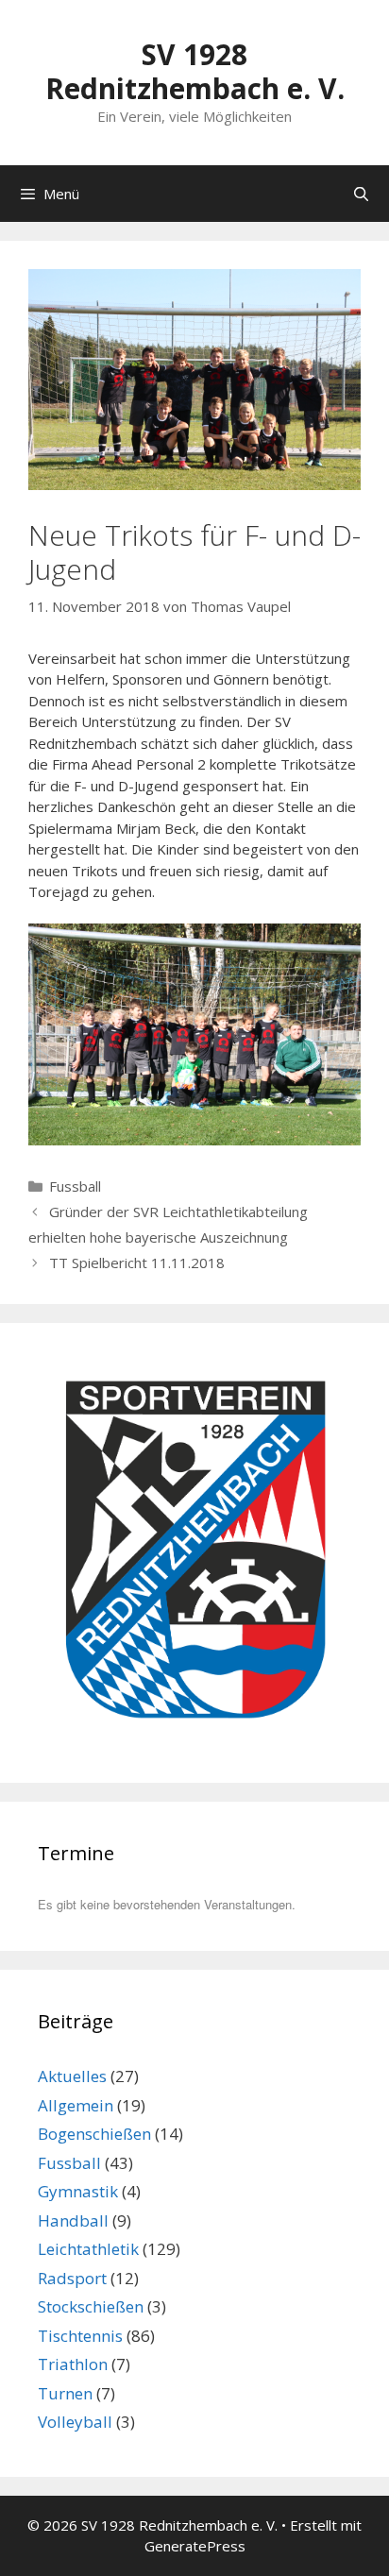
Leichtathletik (88, 2249)
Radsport (72, 2278)
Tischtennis (80, 2336)
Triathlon (73, 2364)
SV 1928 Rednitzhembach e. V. (195, 71)
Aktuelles (72, 2076)
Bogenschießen (94, 2134)
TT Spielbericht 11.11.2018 (137, 1263)
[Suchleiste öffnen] (361, 194)
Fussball (75, 1186)
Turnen (65, 2393)
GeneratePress (195, 2546)
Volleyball (75, 2422)
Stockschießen (91, 2306)
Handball (73, 2220)
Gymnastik (78, 2191)
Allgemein (76, 2105)
